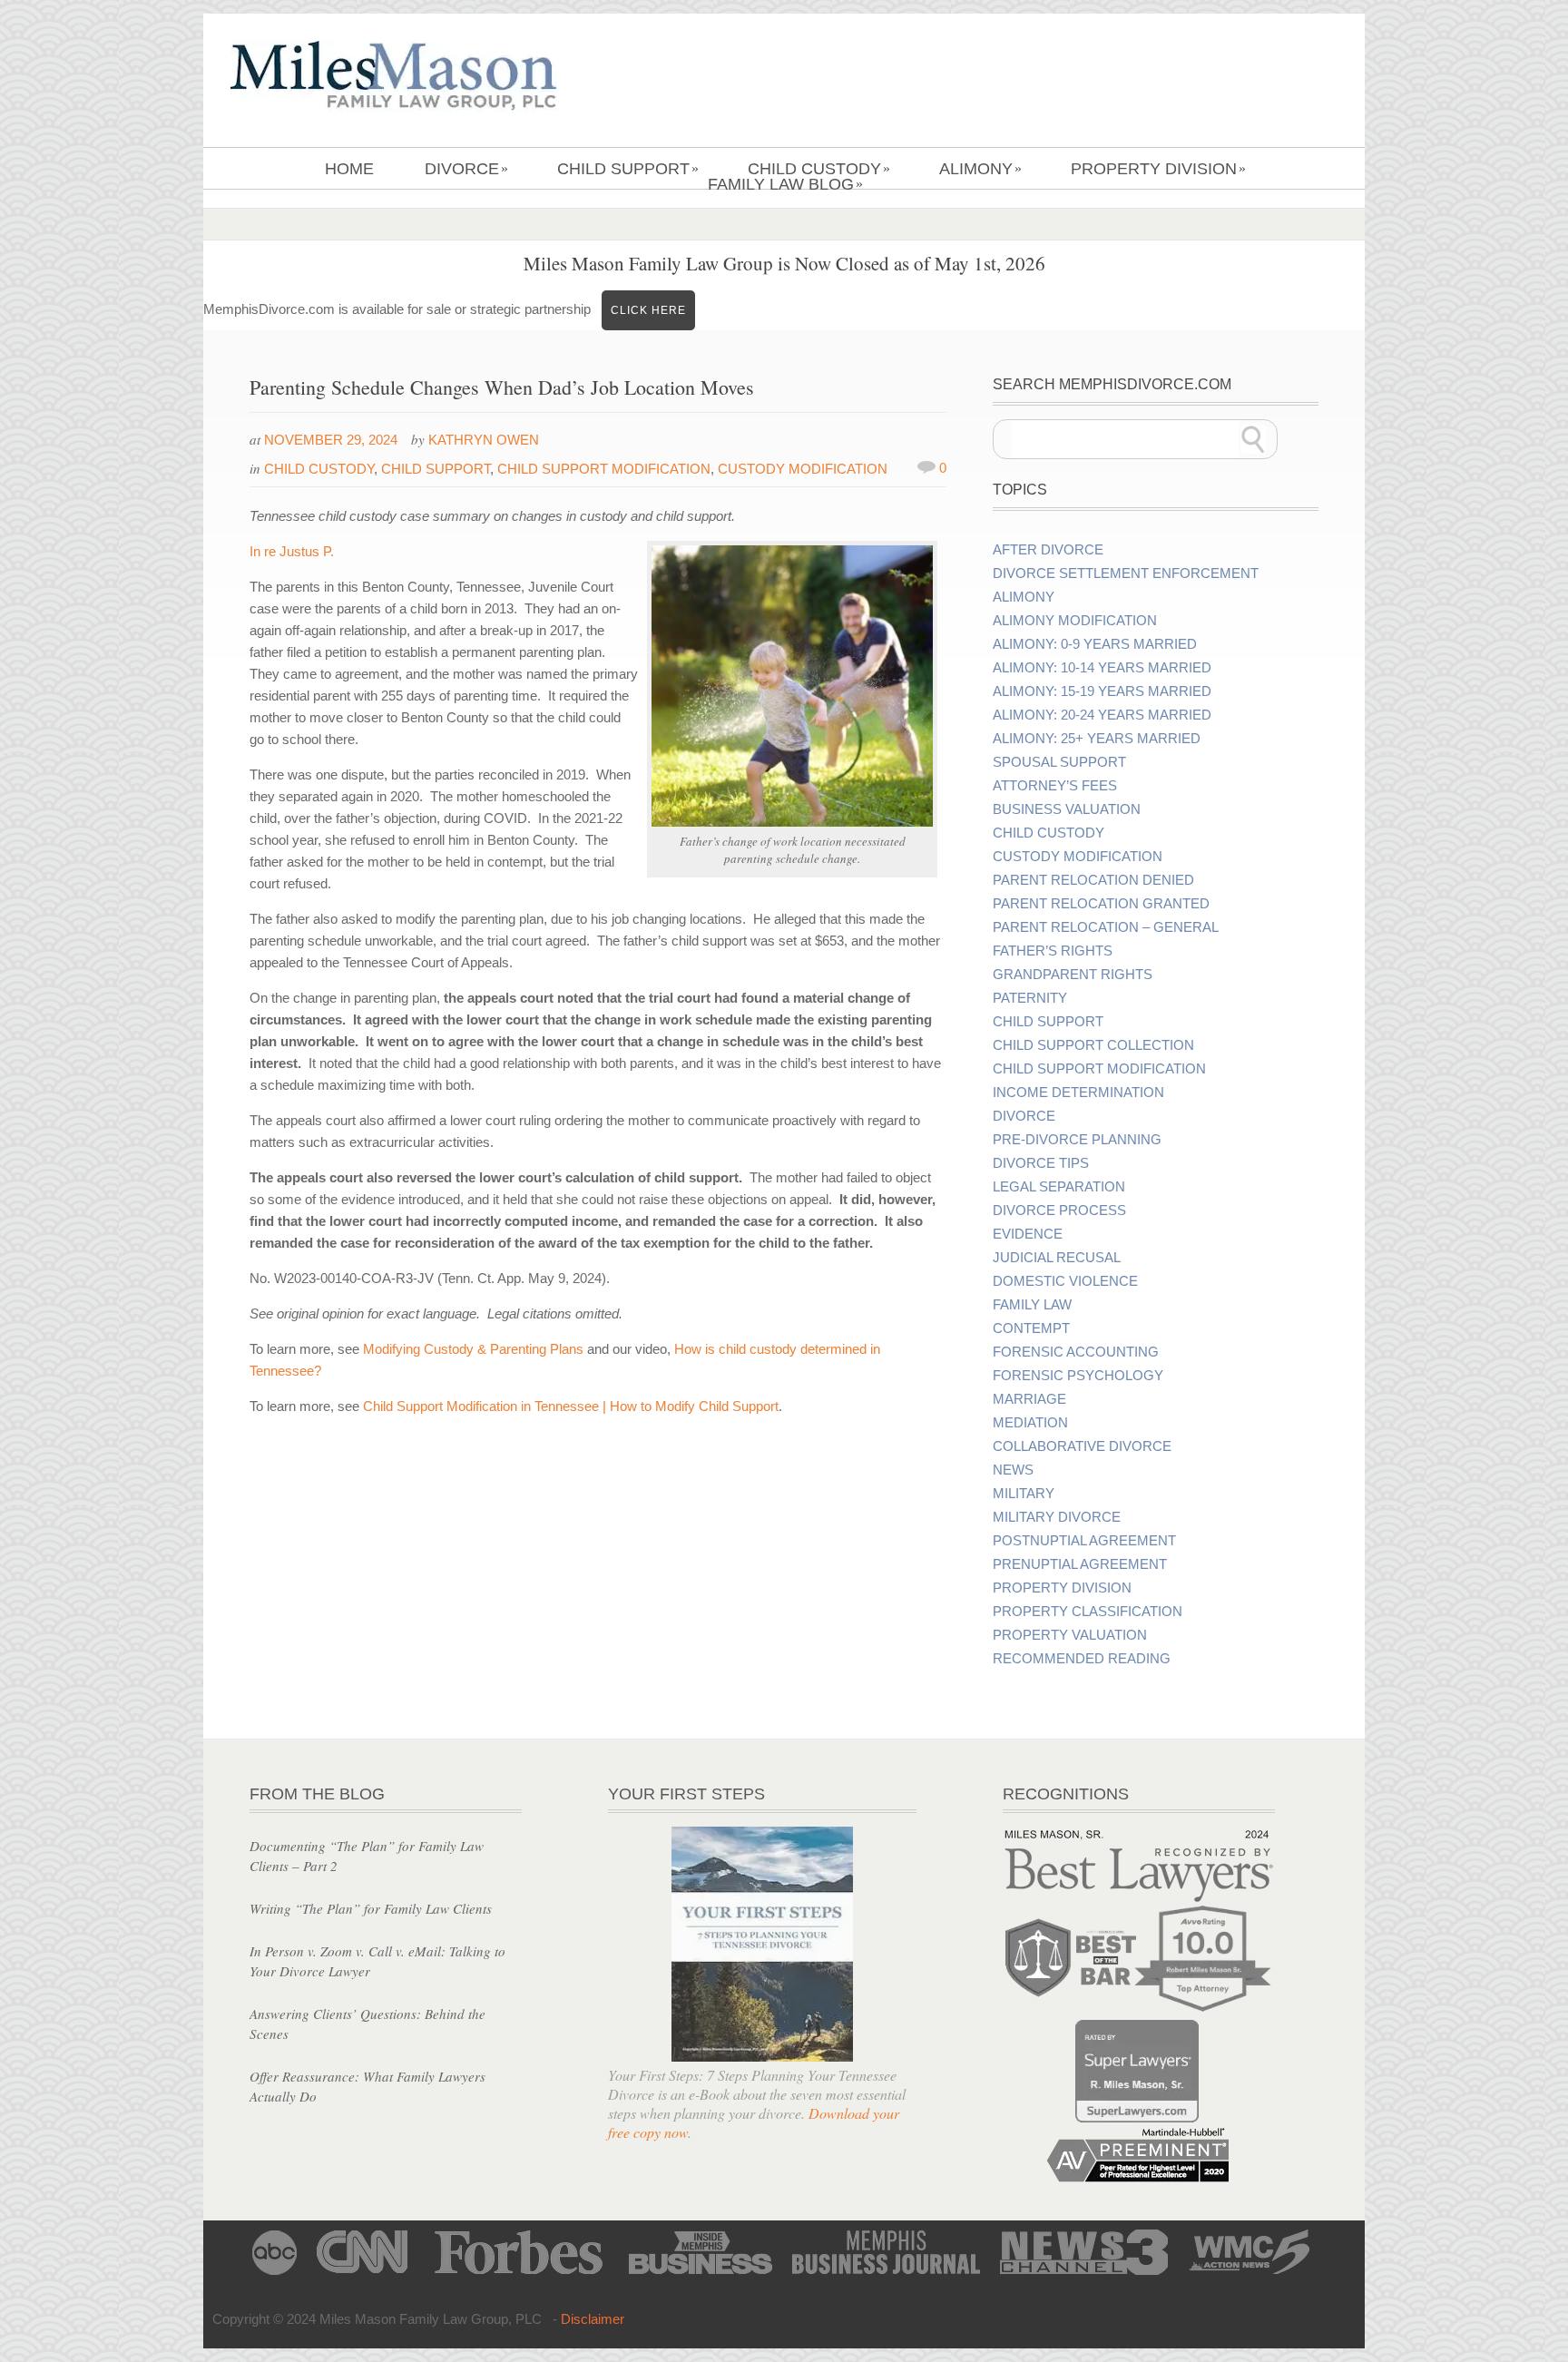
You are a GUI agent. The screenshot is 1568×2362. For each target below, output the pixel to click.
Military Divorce (1057, 1517)
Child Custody (819, 169)
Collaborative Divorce (1082, 1446)
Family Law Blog (785, 184)
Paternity (1030, 998)
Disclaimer (593, 2319)
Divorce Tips (1041, 1163)
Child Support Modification (604, 469)
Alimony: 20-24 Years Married (1102, 715)
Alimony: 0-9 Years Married (1095, 644)
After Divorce (1048, 550)
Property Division (1158, 169)
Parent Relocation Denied (1093, 880)
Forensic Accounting (1076, 1352)
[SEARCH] (1253, 439)
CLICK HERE (648, 310)
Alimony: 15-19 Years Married (1102, 691)
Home (349, 169)
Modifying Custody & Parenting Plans (473, 1349)
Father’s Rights (1053, 951)
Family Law (1032, 1305)
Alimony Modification (1075, 621)
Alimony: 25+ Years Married (1097, 739)
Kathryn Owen (484, 440)
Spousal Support (1059, 762)
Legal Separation (1059, 1187)
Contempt (1031, 1328)
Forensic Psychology (1078, 1376)
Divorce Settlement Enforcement (1126, 573)
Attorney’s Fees (1055, 786)
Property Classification (1088, 1612)
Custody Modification (803, 469)
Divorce (466, 169)
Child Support (628, 169)
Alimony (980, 169)
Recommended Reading (1082, 1659)
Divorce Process (1059, 1210)
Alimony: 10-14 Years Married (1102, 668)
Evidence (1028, 1234)
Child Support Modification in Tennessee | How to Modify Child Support (571, 1406)
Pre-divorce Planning (1077, 1140)
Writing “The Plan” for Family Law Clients (371, 1908)
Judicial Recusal (1057, 1258)
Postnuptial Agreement (1084, 1541)
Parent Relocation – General (1106, 927)
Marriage (1029, 1399)
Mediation (1030, 1423)
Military (1024, 1494)
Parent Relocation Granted (1101, 904)
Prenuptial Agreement (1080, 1564)
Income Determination (1078, 1093)
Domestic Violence (1065, 1281)
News (1013, 1470)
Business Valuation (1067, 809)
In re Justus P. (292, 551)
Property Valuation (1070, 1635)
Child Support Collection (1093, 1045)
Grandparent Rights (1073, 975)
